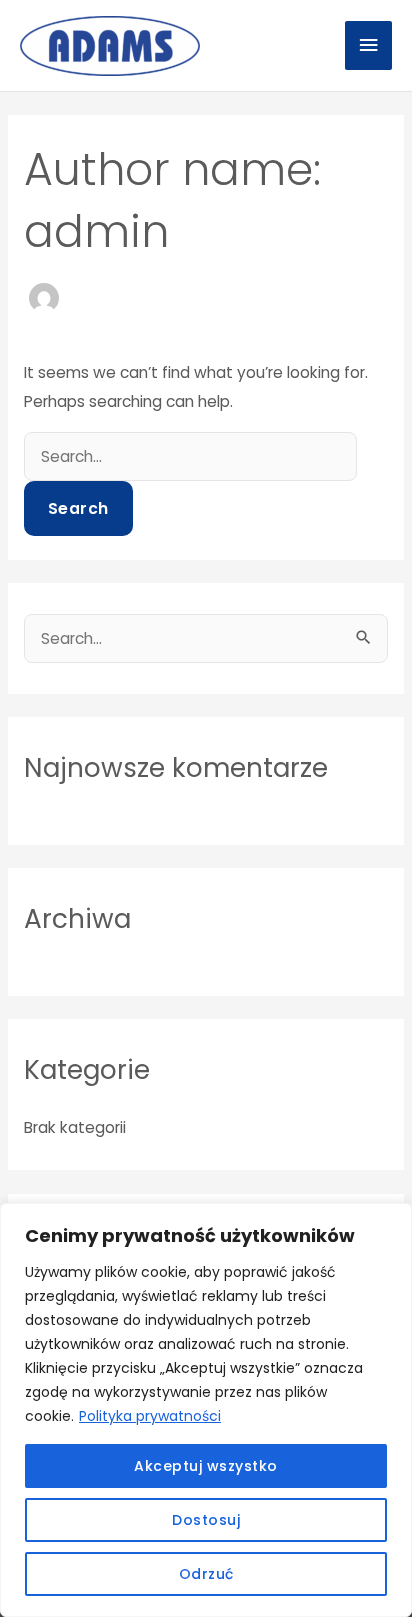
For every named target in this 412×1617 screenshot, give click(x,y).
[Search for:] (190, 456)
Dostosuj (206, 1520)
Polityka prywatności (150, 1416)
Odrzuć (206, 1574)
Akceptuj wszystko (206, 1466)
